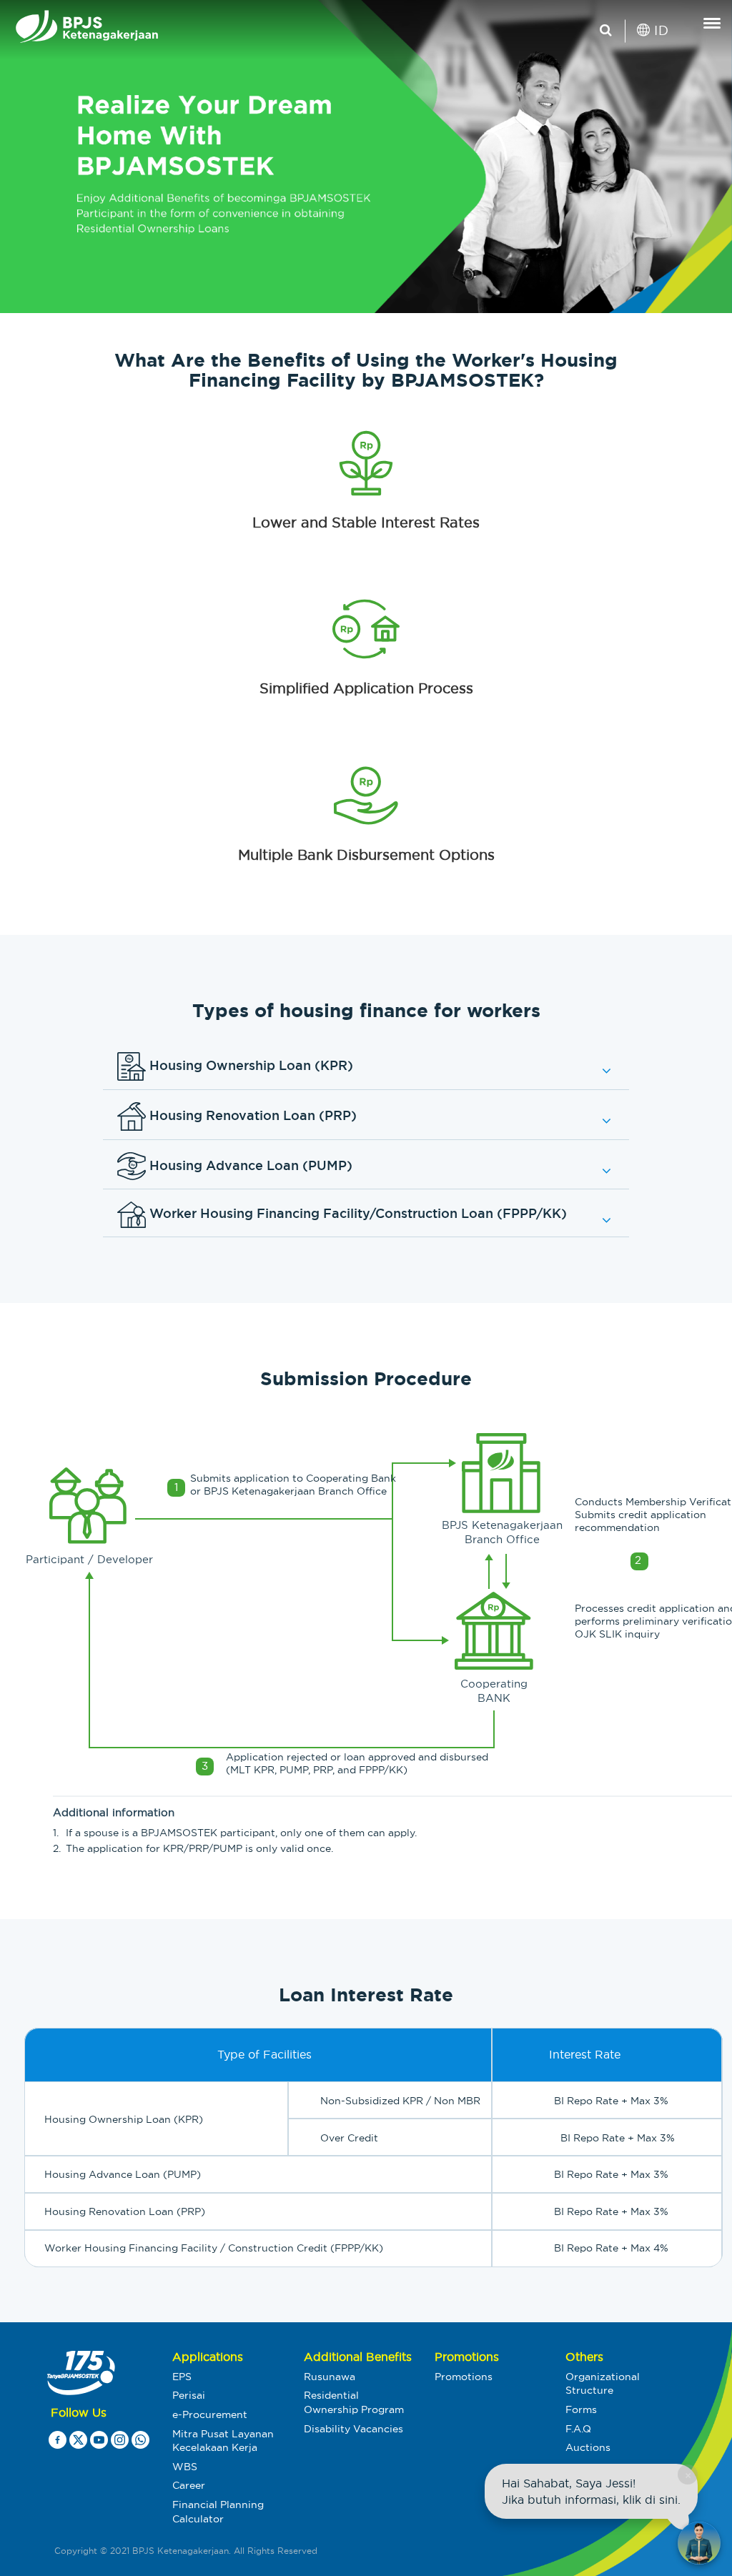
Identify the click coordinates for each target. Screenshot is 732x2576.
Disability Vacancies (353, 2429)
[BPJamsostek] (11, 31)
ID (659, 30)
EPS (182, 2377)
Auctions (588, 2447)
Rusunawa (330, 2377)
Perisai (189, 2395)
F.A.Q (578, 2429)
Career (189, 2485)
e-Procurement (210, 2414)
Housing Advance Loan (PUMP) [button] (249, 1164)
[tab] (366, 1067)
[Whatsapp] (140, 2443)
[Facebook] (58, 2443)
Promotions (464, 2377)
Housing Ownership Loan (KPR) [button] (249, 1064)
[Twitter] (78, 2443)
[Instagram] (120, 2443)
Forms (581, 2409)
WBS (185, 2467)
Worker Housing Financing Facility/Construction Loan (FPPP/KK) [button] (356, 1214)
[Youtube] (99, 2443)
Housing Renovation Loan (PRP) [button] (251, 1114)
